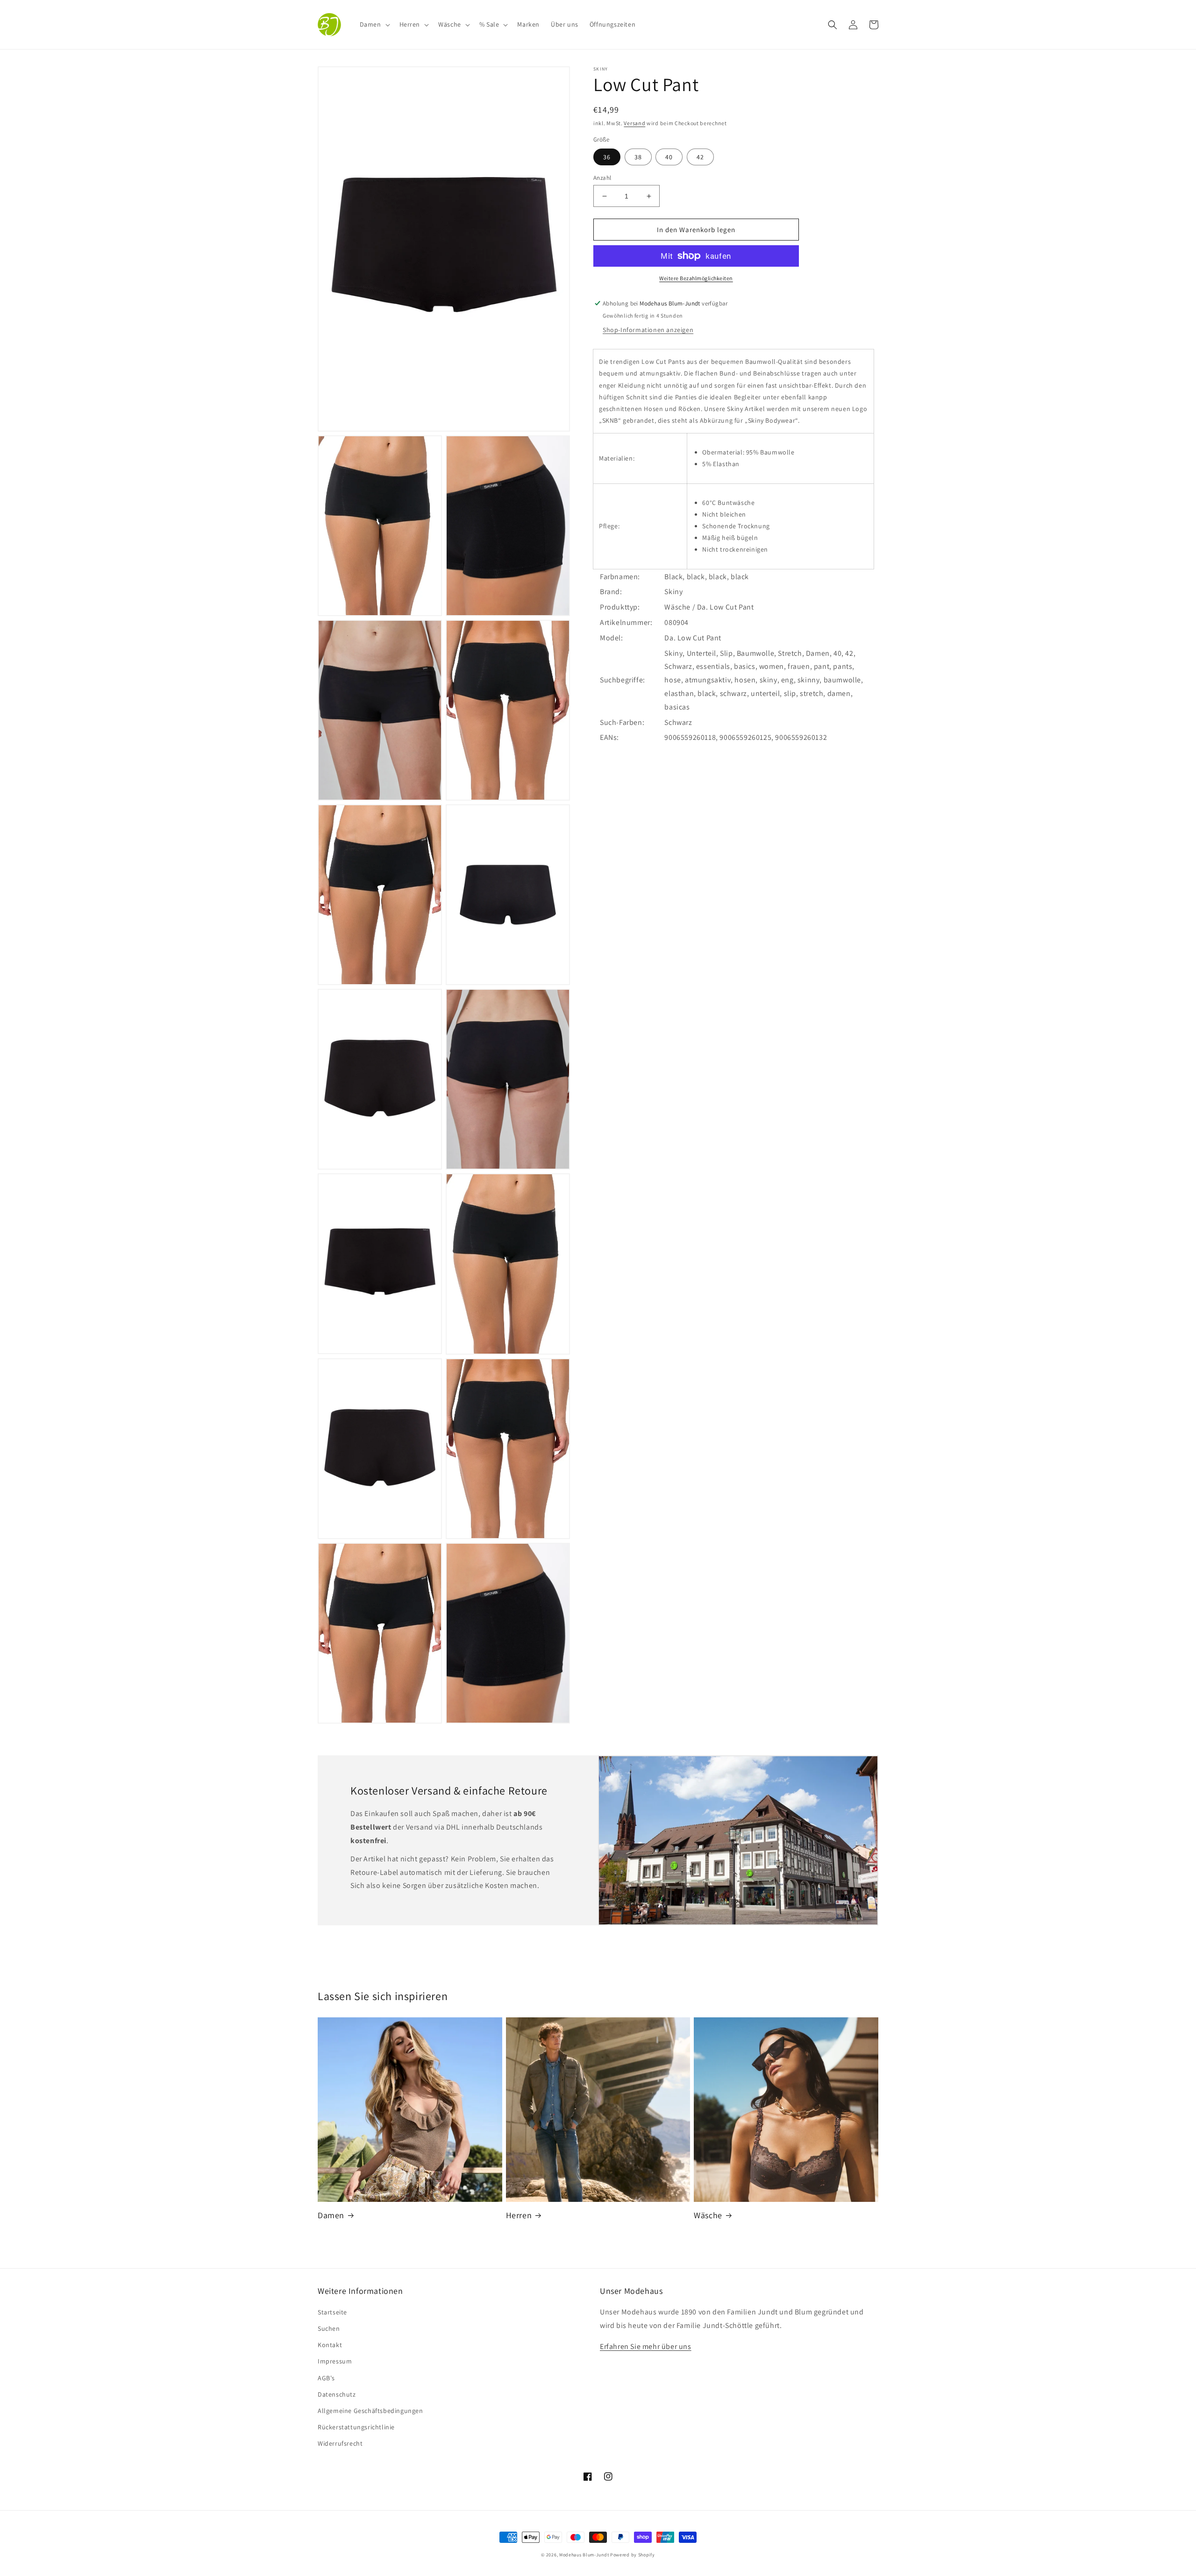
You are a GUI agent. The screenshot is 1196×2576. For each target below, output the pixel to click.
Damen (331, 2215)
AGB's (326, 2378)
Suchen (329, 2328)
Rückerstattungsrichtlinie (356, 2427)
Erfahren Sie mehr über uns (646, 2346)
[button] (374, 24)
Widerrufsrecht (340, 2443)
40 (669, 157)
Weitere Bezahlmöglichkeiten (696, 278)
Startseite (332, 2312)
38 (638, 157)
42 (700, 157)
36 (607, 157)
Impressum (335, 2361)
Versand (634, 123)
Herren (519, 2215)
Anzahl (602, 178)
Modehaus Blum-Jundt (584, 2555)
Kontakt (330, 2345)
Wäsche (708, 2215)
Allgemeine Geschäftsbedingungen (370, 2411)
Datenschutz (337, 2394)
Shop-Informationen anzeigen (648, 330)
